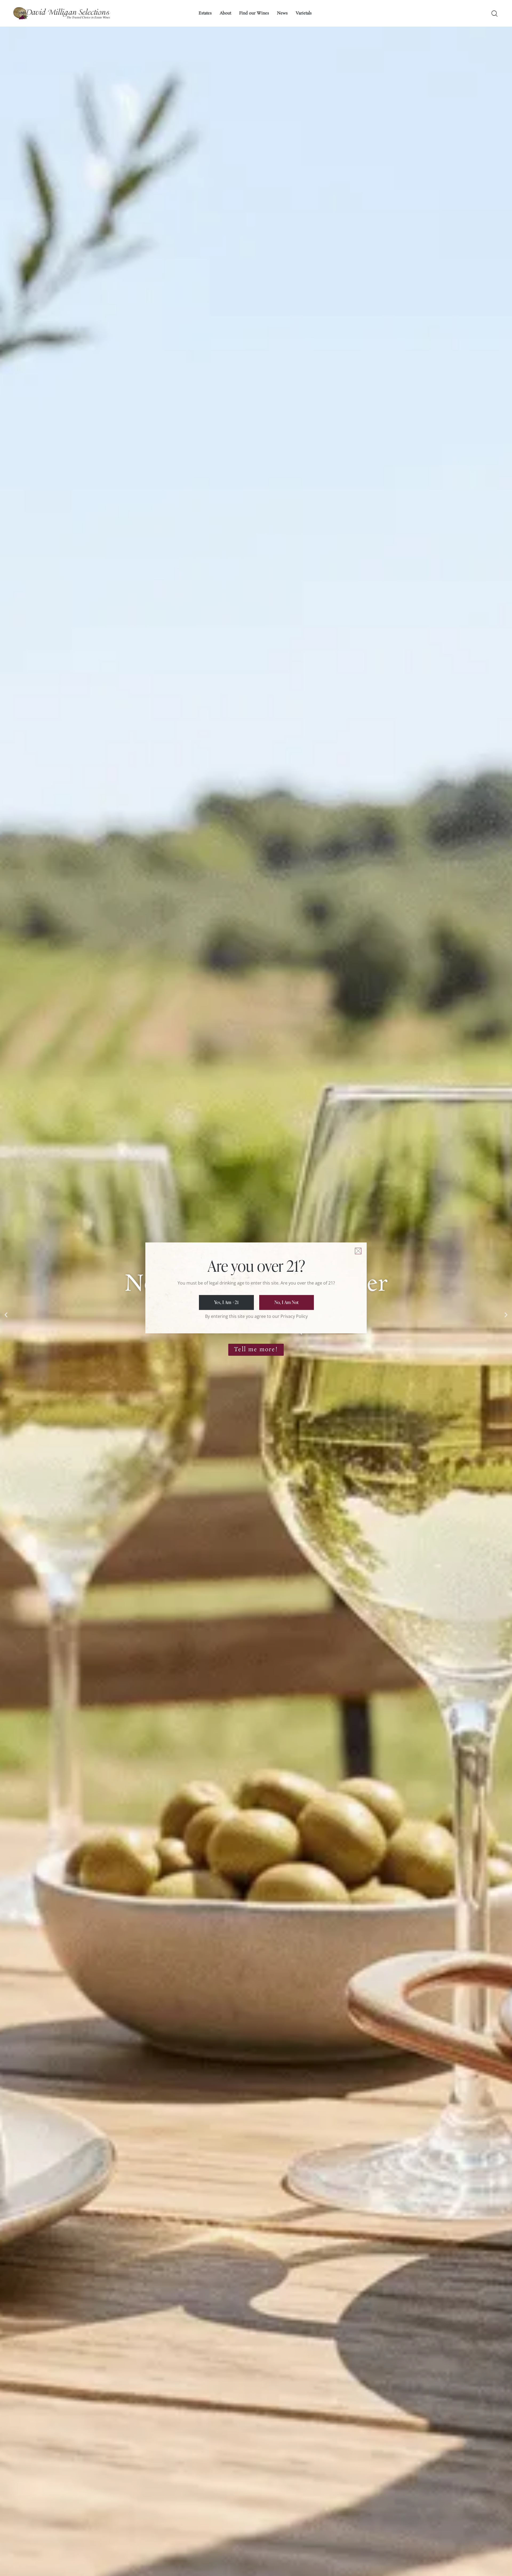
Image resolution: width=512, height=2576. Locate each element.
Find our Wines (254, 13)
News (282, 13)
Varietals (304, 13)
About (225, 13)
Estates (205, 13)
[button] (6, 1315)
